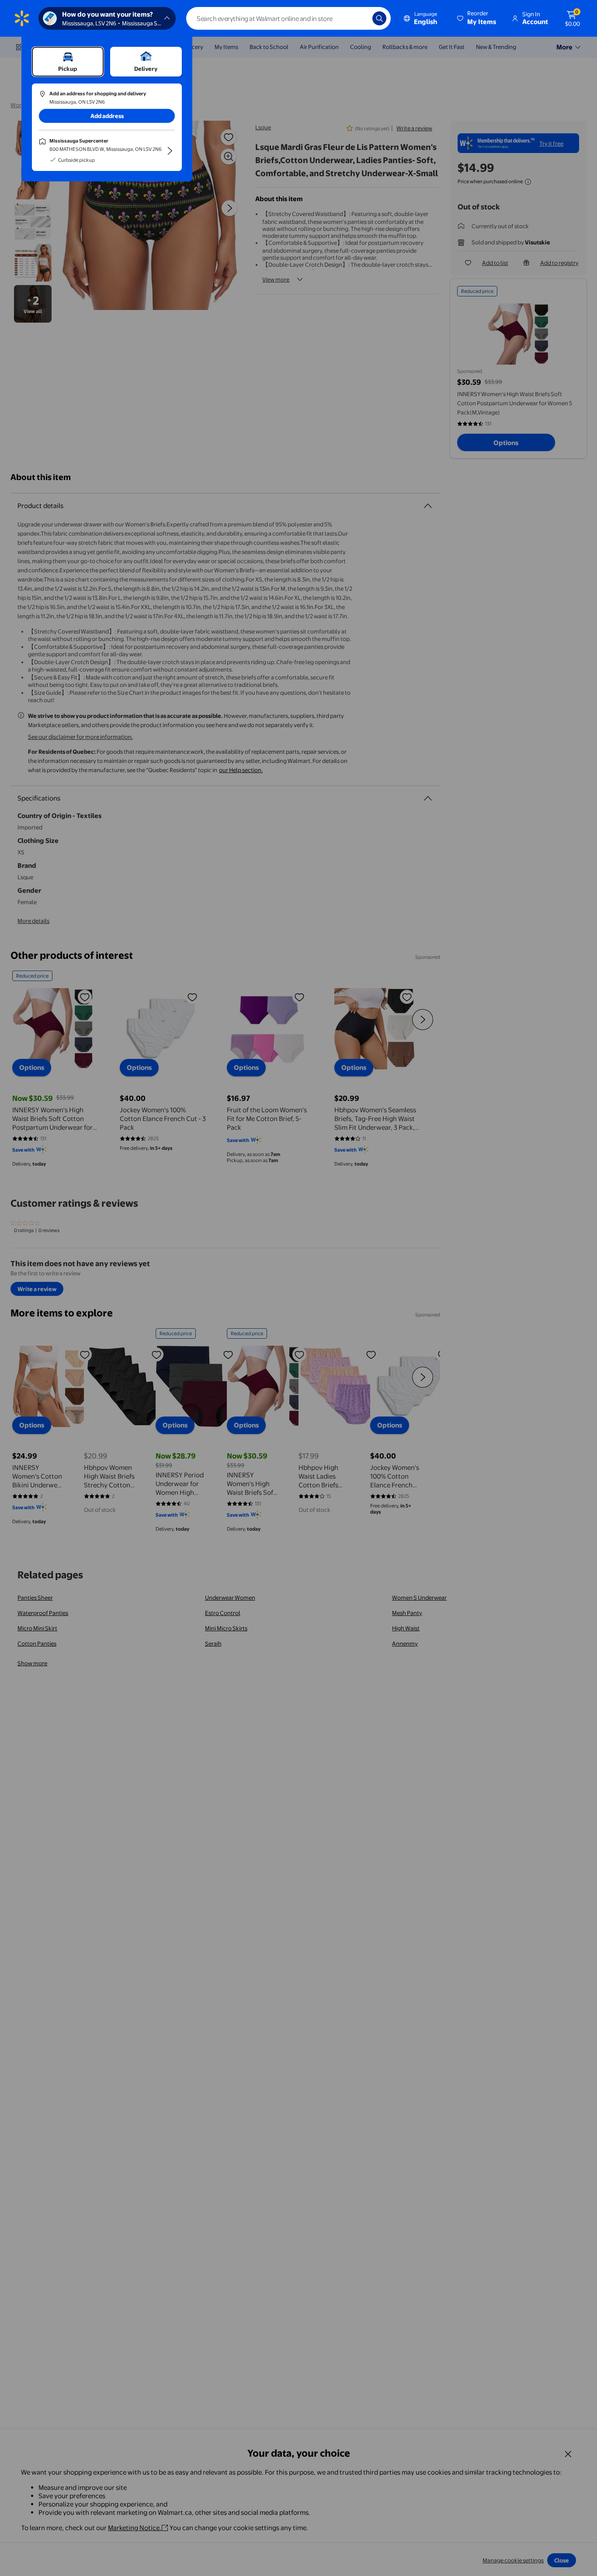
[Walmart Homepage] (22, 18)
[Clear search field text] (359, 18)
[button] (477, 18)
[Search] (379, 18)
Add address (107, 116)
